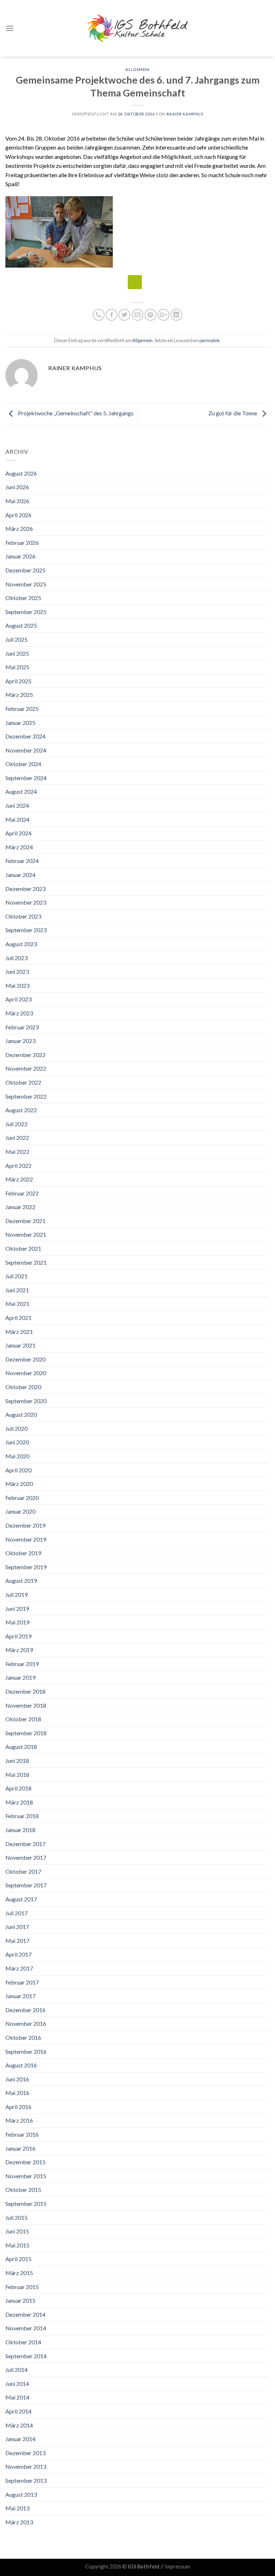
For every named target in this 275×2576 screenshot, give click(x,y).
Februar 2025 (22, 709)
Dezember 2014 (25, 2314)
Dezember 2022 (25, 1055)
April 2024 (18, 833)
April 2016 (18, 2107)
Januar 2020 (20, 1511)
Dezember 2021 (25, 1221)
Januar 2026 (20, 556)
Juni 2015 (17, 2231)
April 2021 (18, 1318)
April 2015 (18, 2259)
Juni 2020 (17, 1442)
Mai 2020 (17, 1456)
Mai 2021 (17, 1304)
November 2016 (26, 2023)
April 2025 (18, 681)
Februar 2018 (22, 1816)
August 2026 (21, 473)
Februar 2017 (22, 1982)
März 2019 (19, 1650)
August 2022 (21, 1110)
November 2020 (26, 1373)
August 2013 (21, 2494)
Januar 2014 (20, 2439)
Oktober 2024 (23, 764)
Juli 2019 (16, 1594)
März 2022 (19, 1179)
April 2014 (18, 2411)
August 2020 (21, 1414)
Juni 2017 (17, 1927)
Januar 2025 (20, 723)
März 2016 (19, 2120)
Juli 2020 (16, 1428)
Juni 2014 (17, 2384)
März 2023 (19, 1013)
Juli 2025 (16, 639)
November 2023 (26, 902)
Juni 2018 (17, 1761)
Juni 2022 (17, 1138)
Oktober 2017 (23, 1871)
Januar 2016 (20, 2148)
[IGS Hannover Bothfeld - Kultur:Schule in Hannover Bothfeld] (137, 28)
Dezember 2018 (25, 1691)
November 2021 (26, 1234)
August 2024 (21, 791)
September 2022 (26, 1096)
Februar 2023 (22, 1027)
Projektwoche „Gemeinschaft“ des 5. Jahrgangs (75, 413)
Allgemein (137, 69)
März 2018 (19, 1802)
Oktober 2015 (23, 2190)
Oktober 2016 (23, 2037)
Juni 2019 (17, 1608)
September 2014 (26, 2356)
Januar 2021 (20, 1345)
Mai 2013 (17, 2508)
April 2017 (18, 1954)
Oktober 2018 (23, 1719)
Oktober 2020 (23, 1387)
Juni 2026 (17, 487)
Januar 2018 (20, 1830)
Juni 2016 (17, 2079)
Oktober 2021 (23, 1248)
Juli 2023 (16, 958)
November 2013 (26, 2466)
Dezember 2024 (25, 736)
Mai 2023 (17, 985)
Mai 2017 (17, 1941)
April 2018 (18, 1788)
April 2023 (18, 999)
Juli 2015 (16, 2218)
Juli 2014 (16, 2370)
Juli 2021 (16, 1276)
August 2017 (21, 1899)
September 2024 (26, 778)
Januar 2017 (20, 1996)
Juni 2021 (17, 1290)
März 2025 (19, 695)
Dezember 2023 (25, 889)
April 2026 (18, 515)
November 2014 (26, 2328)
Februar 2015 (22, 2287)
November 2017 (26, 1857)
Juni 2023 (17, 971)
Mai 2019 (17, 1622)
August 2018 (21, 1747)
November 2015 (26, 2176)
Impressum (177, 2566)
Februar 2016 (22, 2134)
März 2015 (19, 2273)
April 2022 (18, 1166)
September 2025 (26, 612)
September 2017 (26, 1885)
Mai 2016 (17, 2093)
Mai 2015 (17, 2245)
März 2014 (19, 2425)
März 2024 (19, 847)
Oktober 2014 (23, 2342)
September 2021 (26, 1262)
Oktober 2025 (23, 598)
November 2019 (26, 1539)
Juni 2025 (17, 653)
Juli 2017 (16, 1913)
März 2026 (19, 529)
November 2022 (26, 1068)
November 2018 (26, 1705)
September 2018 (26, 1733)
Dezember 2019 (25, 1525)
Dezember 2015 (25, 2162)
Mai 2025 (17, 667)
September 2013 (26, 2480)
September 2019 (26, 1567)
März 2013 (19, 2522)
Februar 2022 (22, 1193)
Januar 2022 (20, 1207)
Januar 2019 (20, 1677)
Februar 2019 (22, 1664)
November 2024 (26, 750)
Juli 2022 (16, 1124)
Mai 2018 (17, 1775)
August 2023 (21, 944)
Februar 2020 (22, 1498)
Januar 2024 (20, 875)
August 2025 (21, 625)
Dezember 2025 (25, 570)
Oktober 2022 (23, 1082)
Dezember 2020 (25, 1359)
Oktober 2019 (23, 1553)
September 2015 (26, 2204)
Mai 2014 (17, 2397)
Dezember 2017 (25, 1844)
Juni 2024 (17, 805)
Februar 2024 (22, 861)
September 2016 (26, 2051)
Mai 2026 (17, 501)
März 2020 (19, 1484)
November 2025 (26, 584)
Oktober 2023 (23, 916)
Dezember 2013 (25, 2453)
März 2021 (19, 1332)
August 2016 (21, 2065)
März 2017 (19, 1968)
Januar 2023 (20, 1041)
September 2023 (26, 930)
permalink (210, 340)
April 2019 (18, 1636)
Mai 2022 (17, 1152)
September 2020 (26, 1401)
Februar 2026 (22, 542)
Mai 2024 (17, 819)
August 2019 (21, 1580)
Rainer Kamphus (185, 114)
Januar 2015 (20, 2300)
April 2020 (18, 1470)
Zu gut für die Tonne (233, 413)
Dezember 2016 (25, 2010)
